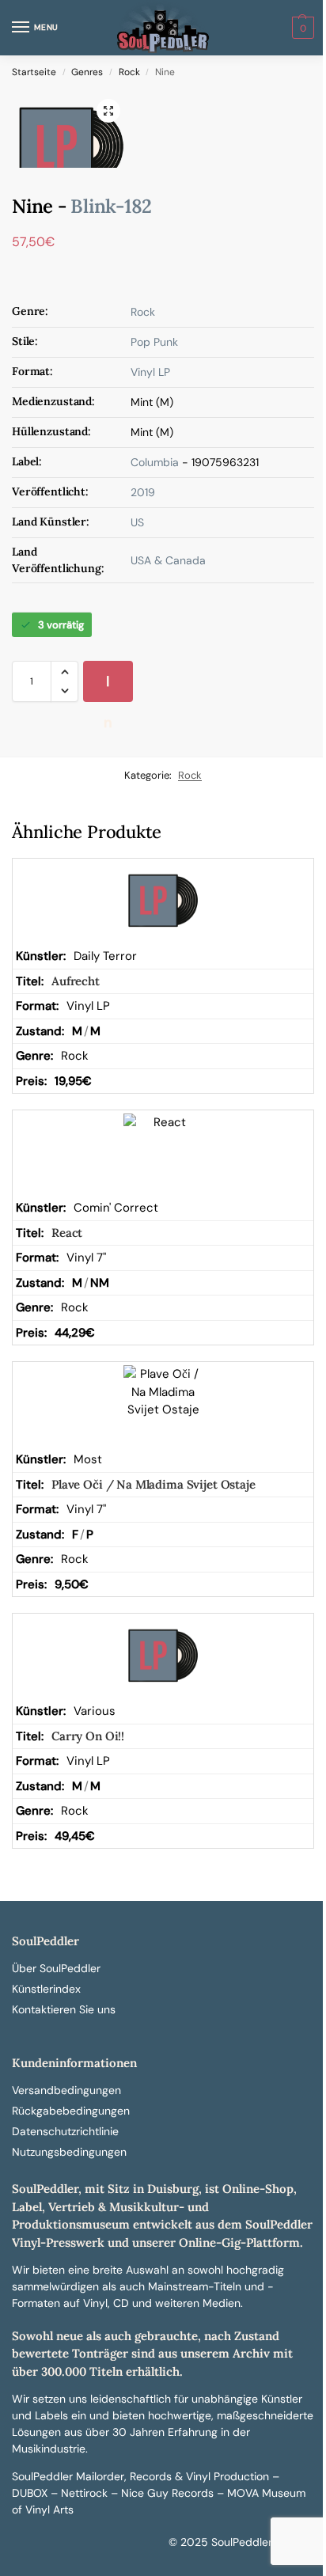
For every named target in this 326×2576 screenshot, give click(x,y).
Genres (87, 72)
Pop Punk (154, 342)
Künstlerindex (46, 1989)
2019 (143, 492)
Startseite (34, 72)
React (67, 1233)
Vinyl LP (150, 372)
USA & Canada (168, 560)
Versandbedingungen (66, 2090)
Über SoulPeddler (56, 1968)
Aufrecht (76, 981)
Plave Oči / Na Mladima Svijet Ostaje (154, 1484)
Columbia (155, 462)
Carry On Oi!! (88, 1736)
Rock (129, 72)
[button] (301, 28)
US (137, 522)
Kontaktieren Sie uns (64, 2009)
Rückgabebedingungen (71, 2111)
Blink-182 (111, 206)
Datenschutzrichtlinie (65, 2131)
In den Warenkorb (110, 687)
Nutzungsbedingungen (69, 2152)
